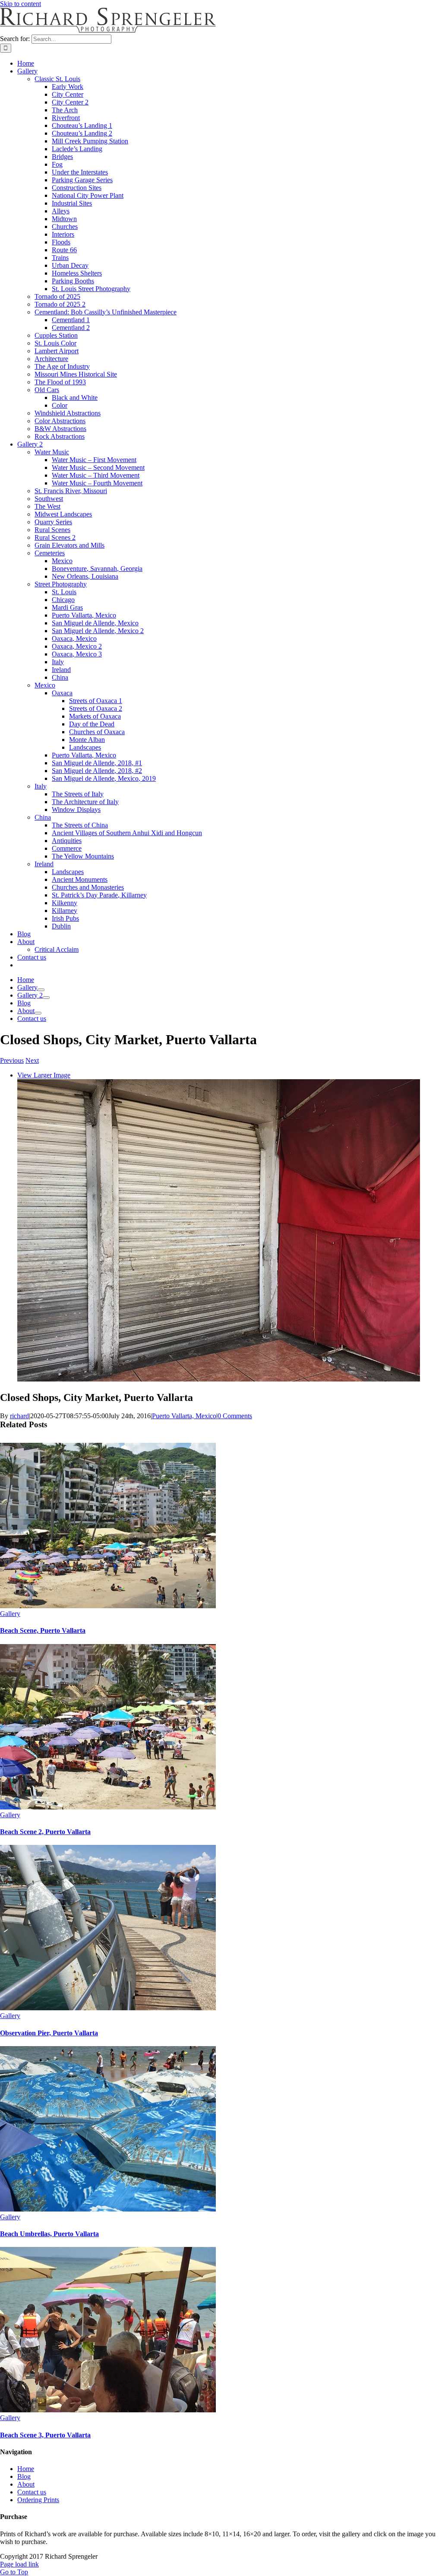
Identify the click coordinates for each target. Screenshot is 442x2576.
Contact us (32, 2492)
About (26, 2484)
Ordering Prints (38, 2500)
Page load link (19, 2564)
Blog (24, 2476)
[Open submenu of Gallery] (41, 990)
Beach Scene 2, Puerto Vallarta (45, 1832)
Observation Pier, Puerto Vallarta (49, 2033)
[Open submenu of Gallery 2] (46, 998)
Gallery (10, 1614)
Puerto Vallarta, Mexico (184, 1416)
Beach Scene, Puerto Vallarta (43, 1630)
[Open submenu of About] (38, 1013)
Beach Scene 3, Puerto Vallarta (45, 2435)
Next (32, 1060)
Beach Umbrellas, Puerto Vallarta (49, 2234)
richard (19, 1416)
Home (26, 2469)
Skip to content (21, 4)
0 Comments (235, 1416)
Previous (12, 1060)
